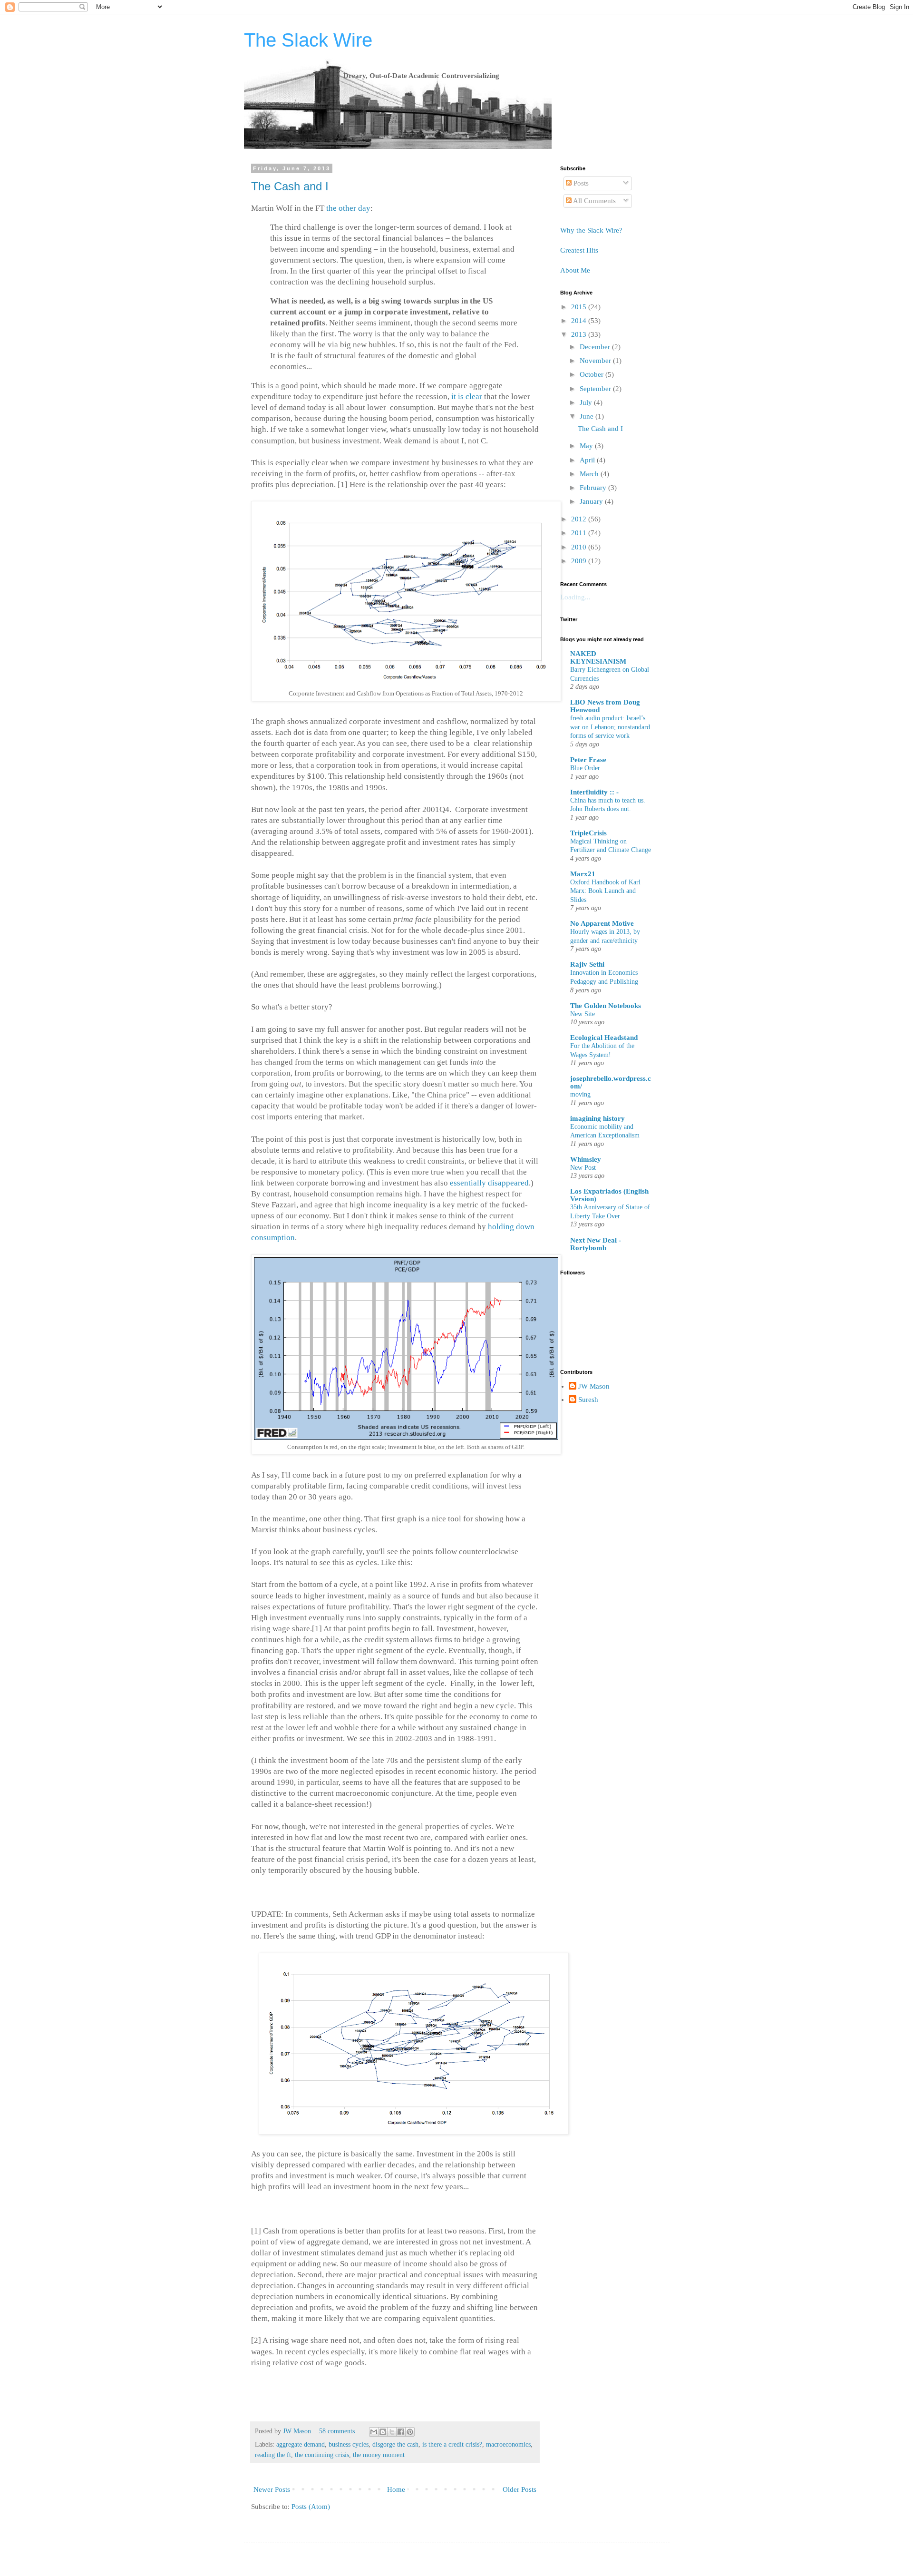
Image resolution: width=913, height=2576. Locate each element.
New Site (583, 1014)
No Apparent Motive (602, 923)
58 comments (337, 2431)
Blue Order (585, 768)
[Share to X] (392, 2432)
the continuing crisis (322, 2455)
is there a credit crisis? (452, 2444)
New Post (583, 1167)
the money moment (379, 2455)
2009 (580, 561)
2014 (580, 321)
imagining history (597, 1118)
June (588, 416)
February (594, 488)
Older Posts (520, 2489)
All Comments (594, 201)
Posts (580, 183)
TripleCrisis (588, 833)
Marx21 (583, 874)
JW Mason (298, 2431)
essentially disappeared (489, 1183)
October (592, 374)
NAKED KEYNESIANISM (598, 657)
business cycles (349, 2444)
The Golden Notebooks (606, 1006)
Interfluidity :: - (594, 792)
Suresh (588, 1400)
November (596, 361)
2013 (580, 334)
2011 (580, 533)
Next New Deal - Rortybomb (596, 1244)
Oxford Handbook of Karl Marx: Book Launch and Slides (605, 891)
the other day (348, 208)
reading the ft (273, 2455)
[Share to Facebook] (401, 2432)
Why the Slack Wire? (591, 230)
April (588, 460)
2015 (580, 307)
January (592, 501)
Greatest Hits (579, 250)
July (587, 402)
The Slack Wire (308, 40)
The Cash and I (290, 186)
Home (396, 2489)
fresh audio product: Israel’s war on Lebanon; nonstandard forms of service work (610, 727)
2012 (580, 519)
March (590, 474)
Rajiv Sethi (587, 964)
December (596, 347)
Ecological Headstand (604, 1038)
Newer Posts (272, 2489)
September (596, 389)
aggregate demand (301, 2444)
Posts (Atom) (311, 2507)
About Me (575, 270)
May (587, 446)
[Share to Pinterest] (410, 2432)
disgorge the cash (395, 2444)
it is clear (467, 397)
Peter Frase (588, 760)
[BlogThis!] (383, 2432)
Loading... (575, 597)
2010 (580, 547)
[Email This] (374, 2432)
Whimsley (586, 1159)
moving (580, 1094)
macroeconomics (508, 2444)
